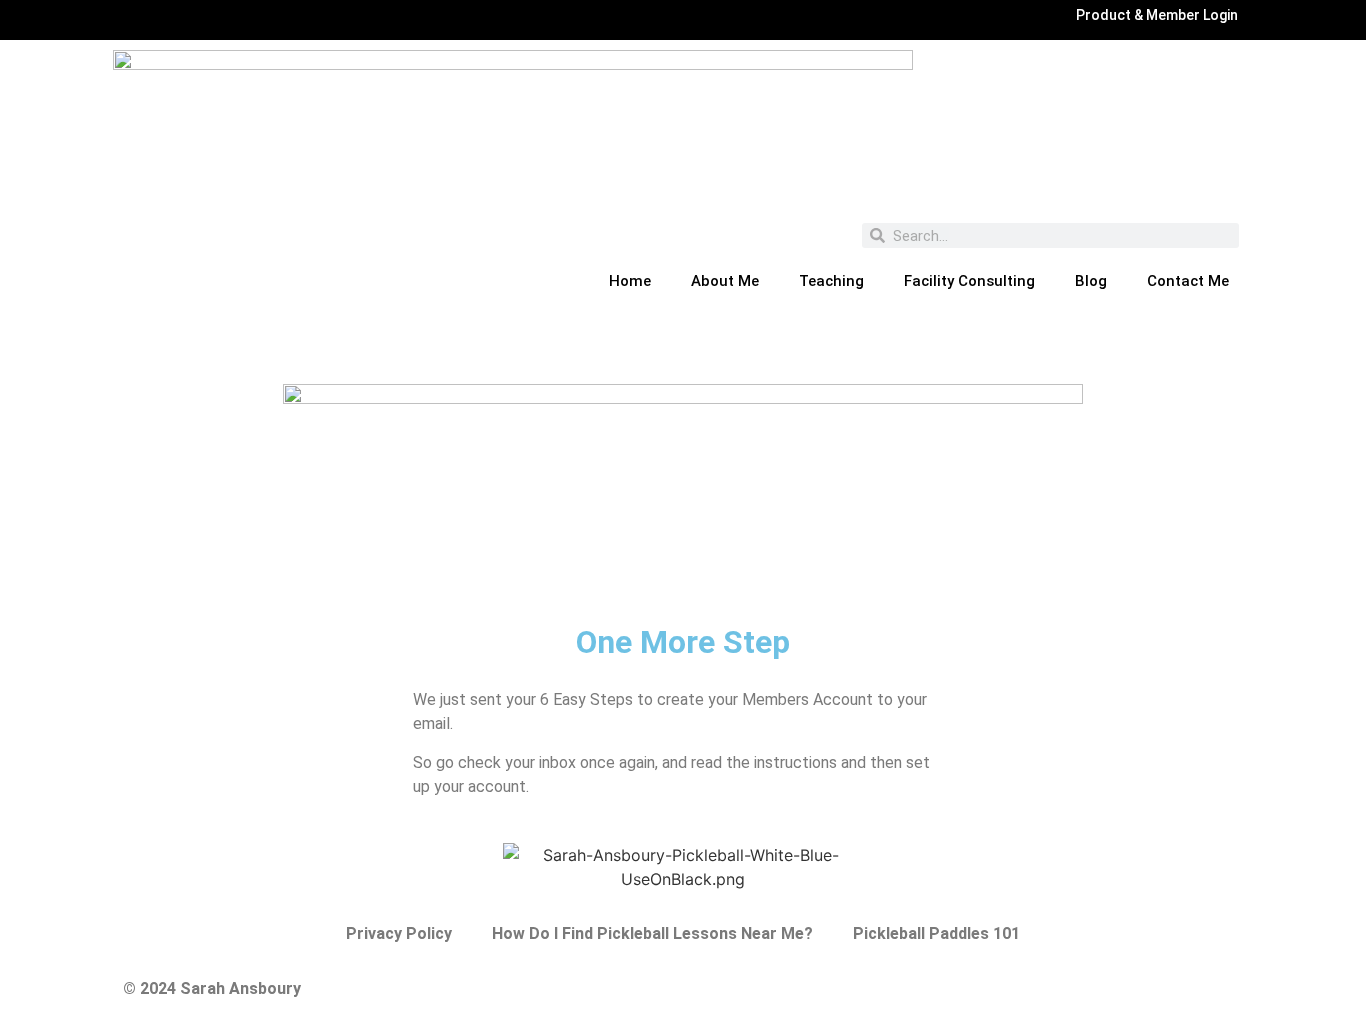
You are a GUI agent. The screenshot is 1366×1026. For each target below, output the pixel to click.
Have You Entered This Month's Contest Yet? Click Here (683, 354)
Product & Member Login (1157, 15)
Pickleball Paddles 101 (936, 933)
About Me (725, 281)
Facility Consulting (969, 281)
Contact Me (1188, 281)
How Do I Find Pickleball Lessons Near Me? (652, 933)
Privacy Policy (399, 933)
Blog (1091, 281)
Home (630, 281)
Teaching (831, 281)
